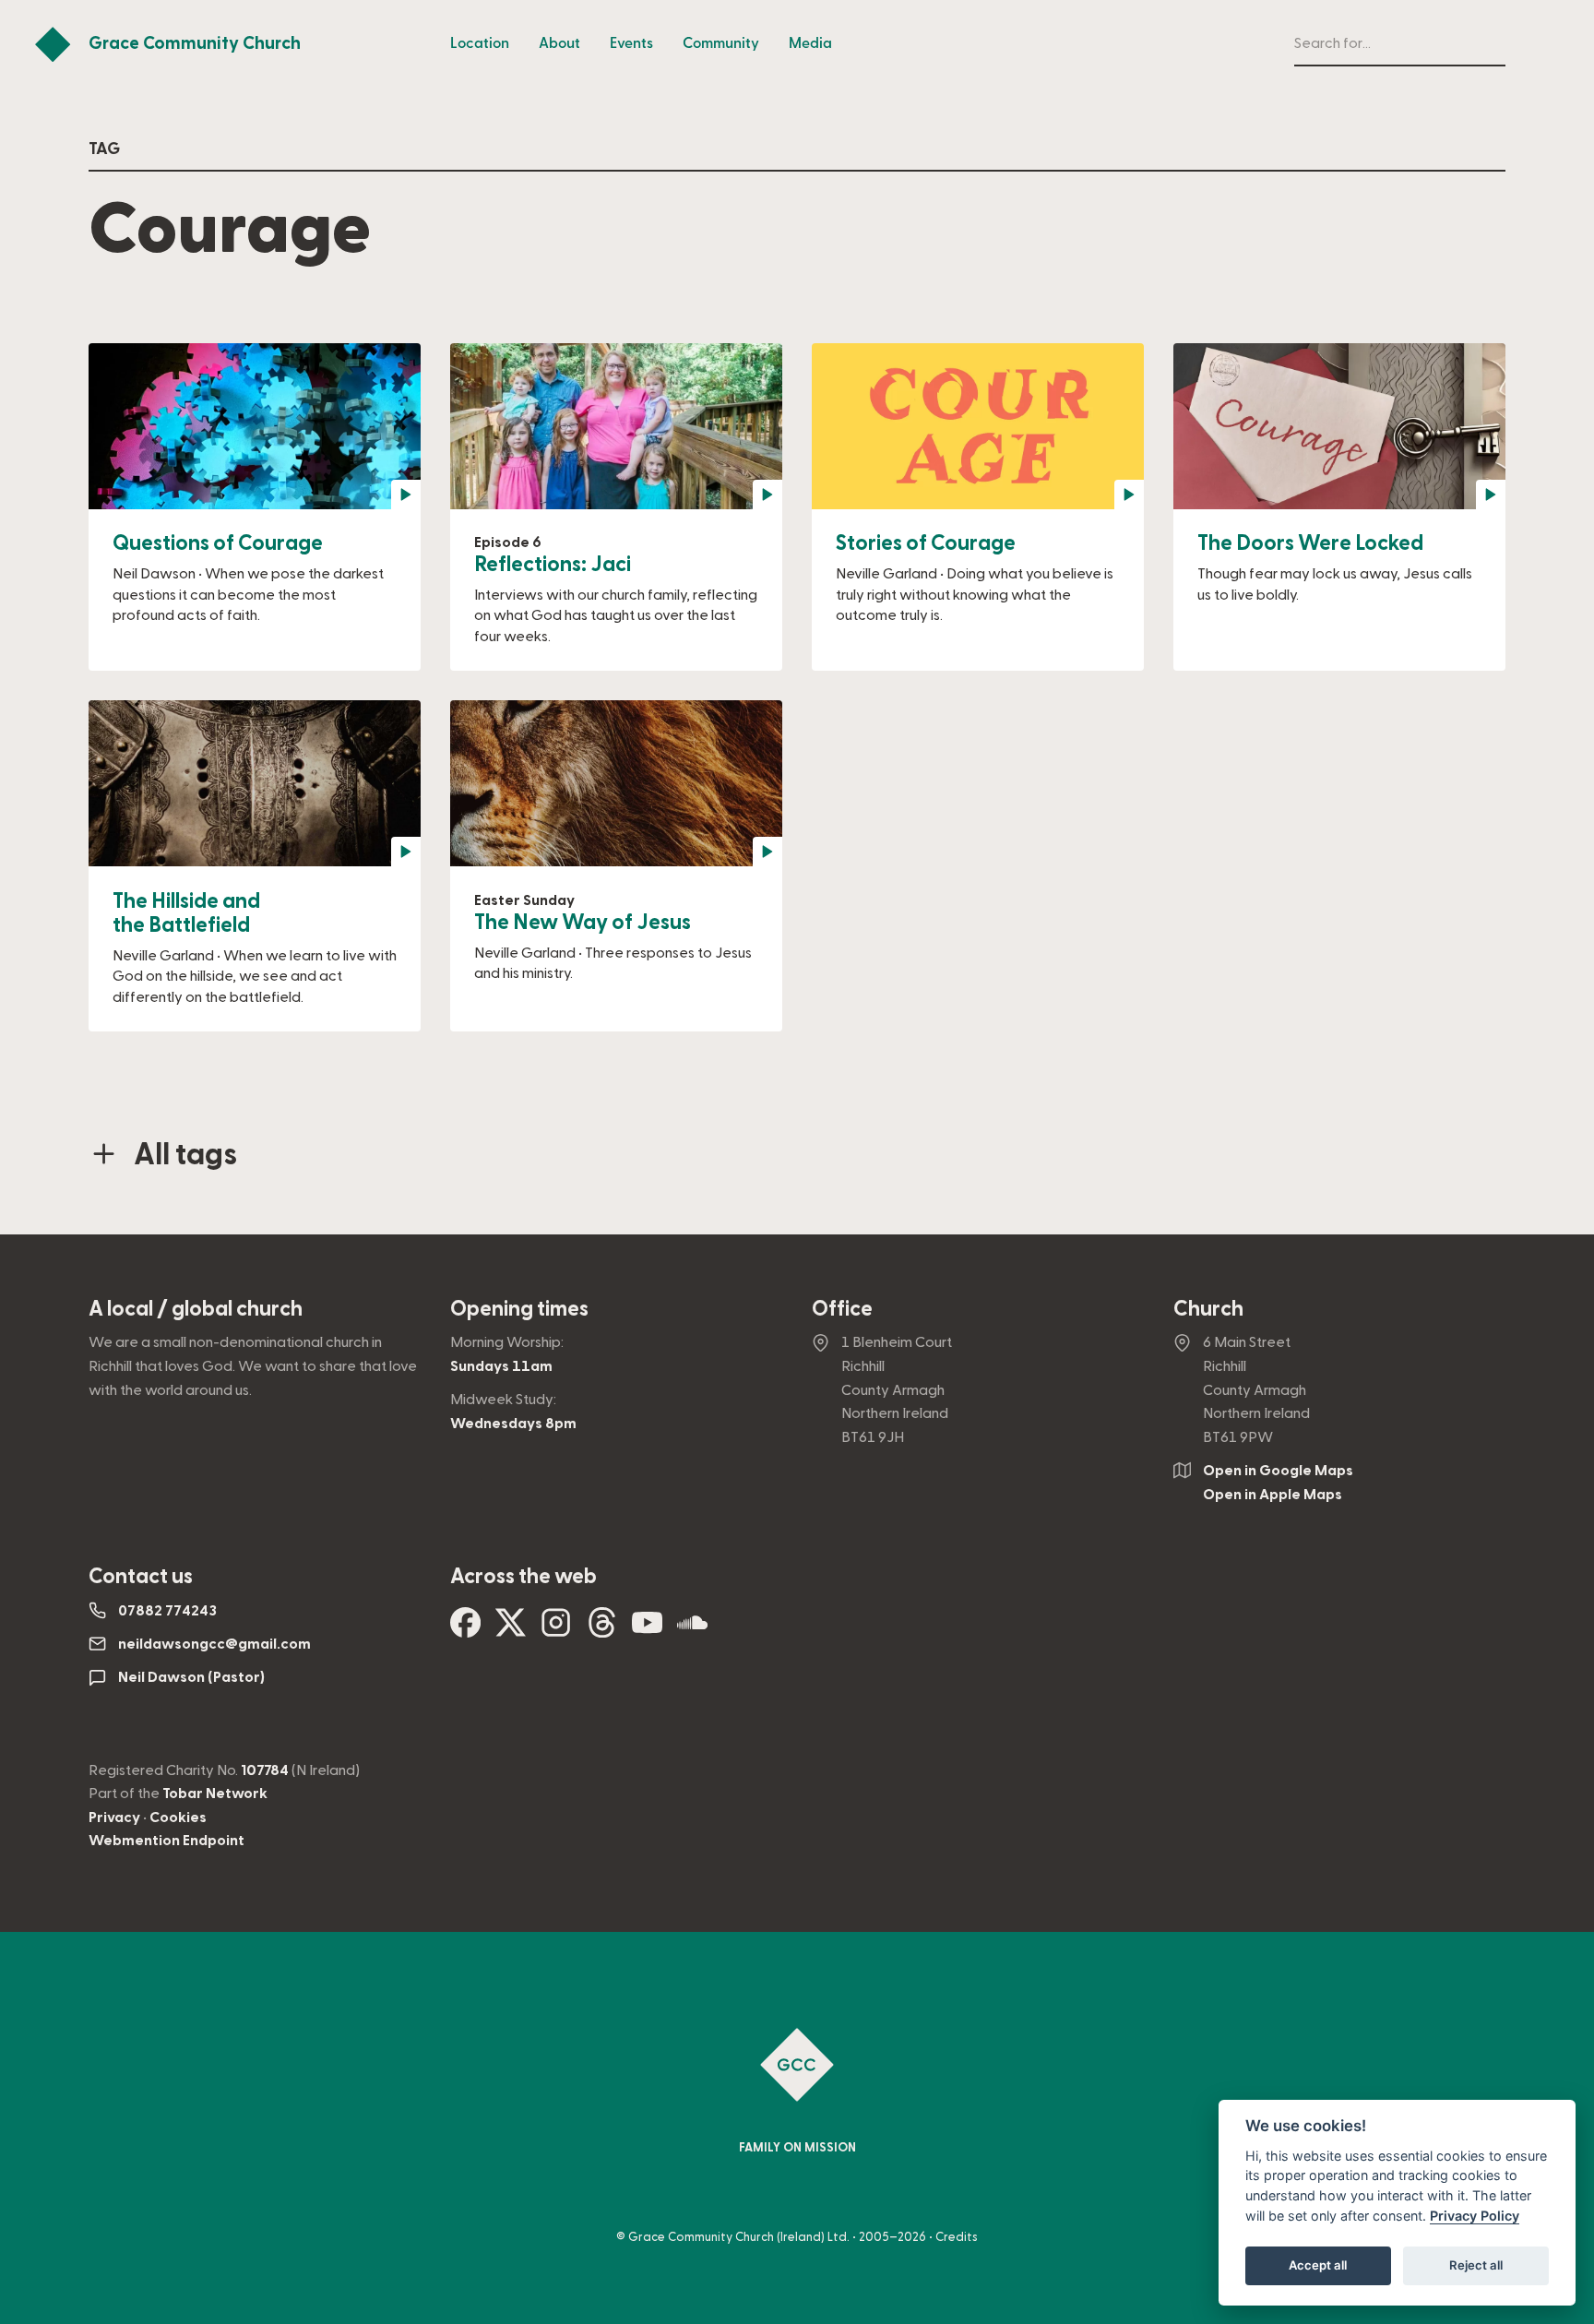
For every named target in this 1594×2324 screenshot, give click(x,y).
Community (721, 43)
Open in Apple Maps (1273, 1495)
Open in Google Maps (1278, 1471)
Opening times (519, 1309)
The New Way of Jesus (583, 923)
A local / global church (196, 1309)
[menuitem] (480, 44)
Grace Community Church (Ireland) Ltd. (739, 2237)
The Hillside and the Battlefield (186, 913)
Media (810, 43)
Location (480, 43)
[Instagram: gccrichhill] (556, 1630)
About (559, 43)
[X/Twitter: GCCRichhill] (511, 1630)
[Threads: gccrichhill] (602, 1630)
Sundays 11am (501, 1366)
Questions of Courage (218, 543)
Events (631, 43)
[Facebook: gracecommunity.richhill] (465, 1630)
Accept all (1318, 2265)
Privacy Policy (1475, 2216)
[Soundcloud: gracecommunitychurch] (692, 1630)
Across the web (523, 1577)
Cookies (178, 1817)
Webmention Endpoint (167, 1841)
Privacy (114, 1817)
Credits (957, 2237)
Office (842, 1309)
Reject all (1476, 2265)
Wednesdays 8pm (513, 1424)
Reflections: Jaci (553, 565)
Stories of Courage (926, 543)
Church (1208, 1309)
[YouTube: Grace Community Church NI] (647, 1630)
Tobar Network (215, 1794)
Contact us (141, 1577)
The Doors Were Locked (1310, 543)
